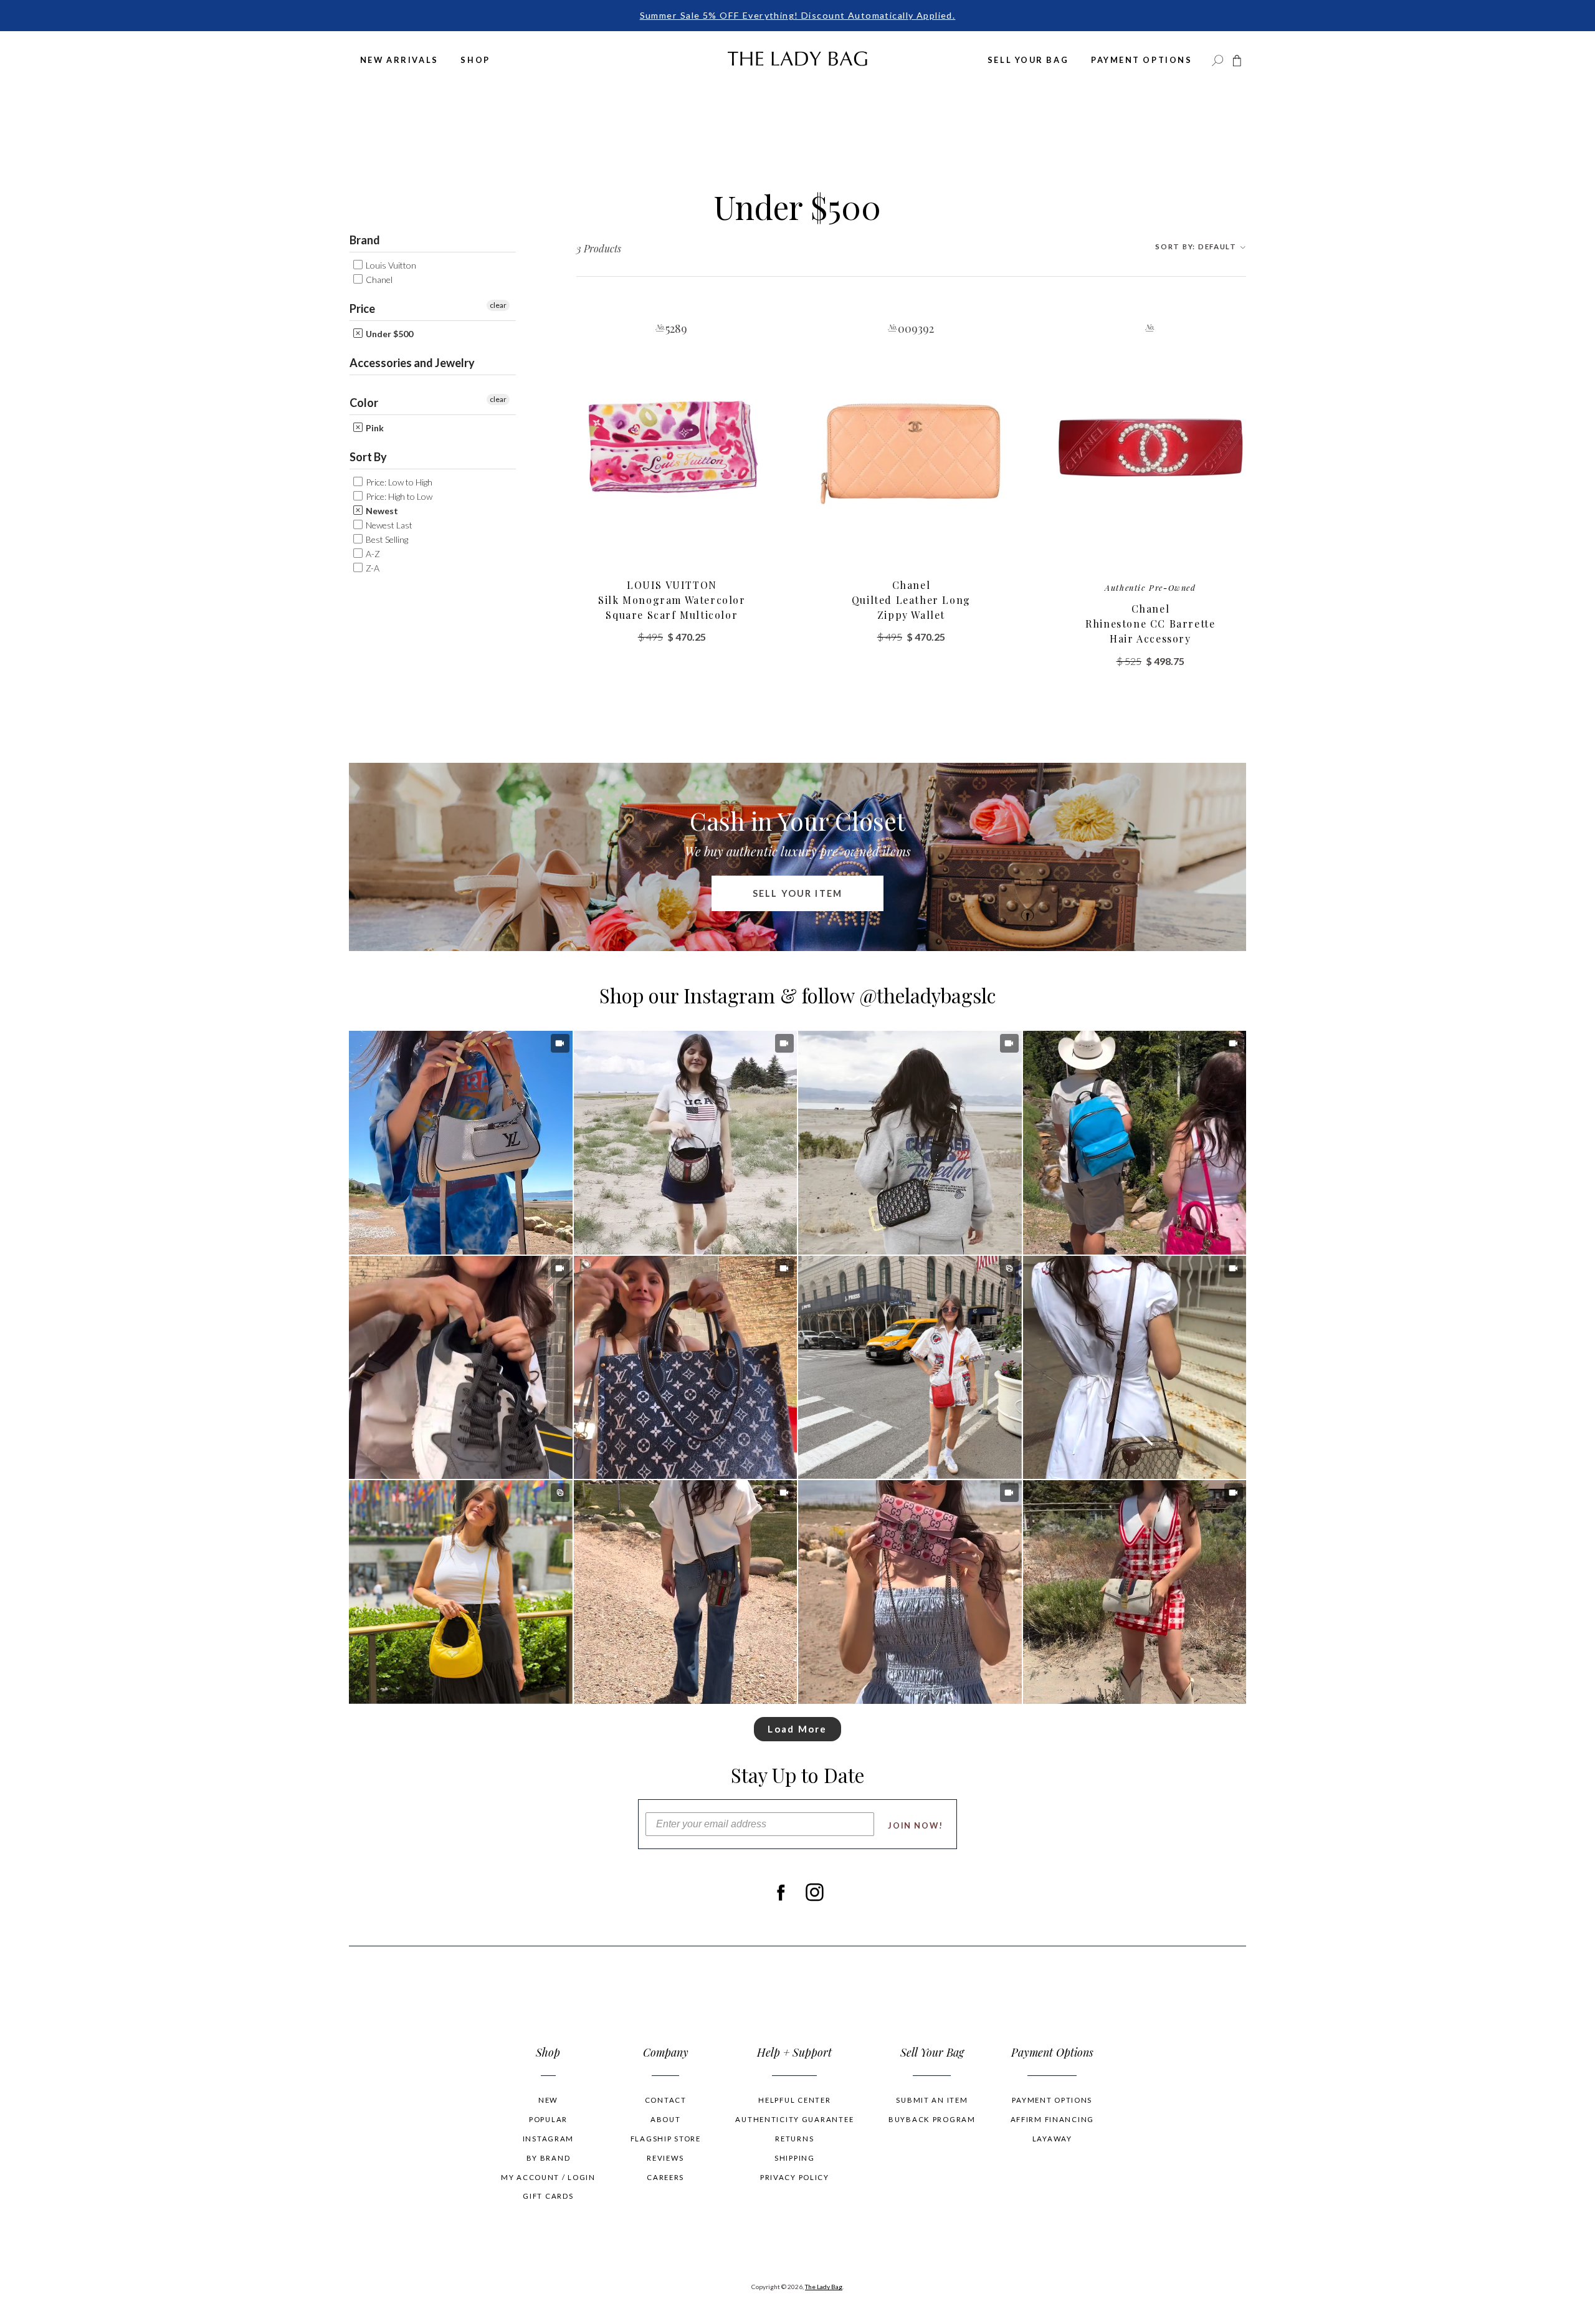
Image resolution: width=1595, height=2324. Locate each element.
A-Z (372, 554)
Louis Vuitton (390, 265)
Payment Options (1141, 60)
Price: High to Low (398, 496)
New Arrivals (399, 60)
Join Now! (916, 1825)
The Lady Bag (824, 2287)
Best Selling (386, 539)
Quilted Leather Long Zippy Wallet (911, 600)
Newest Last (388, 525)
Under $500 (388, 334)
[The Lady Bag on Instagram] (815, 1892)
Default (1197, 246)
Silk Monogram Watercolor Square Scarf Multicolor (672, 600)
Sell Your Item (797, 893)
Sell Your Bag (1028, 60)
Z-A (372, 568)
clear (498, 305)
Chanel (378, 280)
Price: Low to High (398, 482)
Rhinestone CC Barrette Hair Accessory (1150, 614)
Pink (374, 428)
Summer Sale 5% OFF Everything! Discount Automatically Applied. (798, 15)
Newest (381, 511)
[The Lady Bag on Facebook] (780, 1892)
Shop (475, 60)
